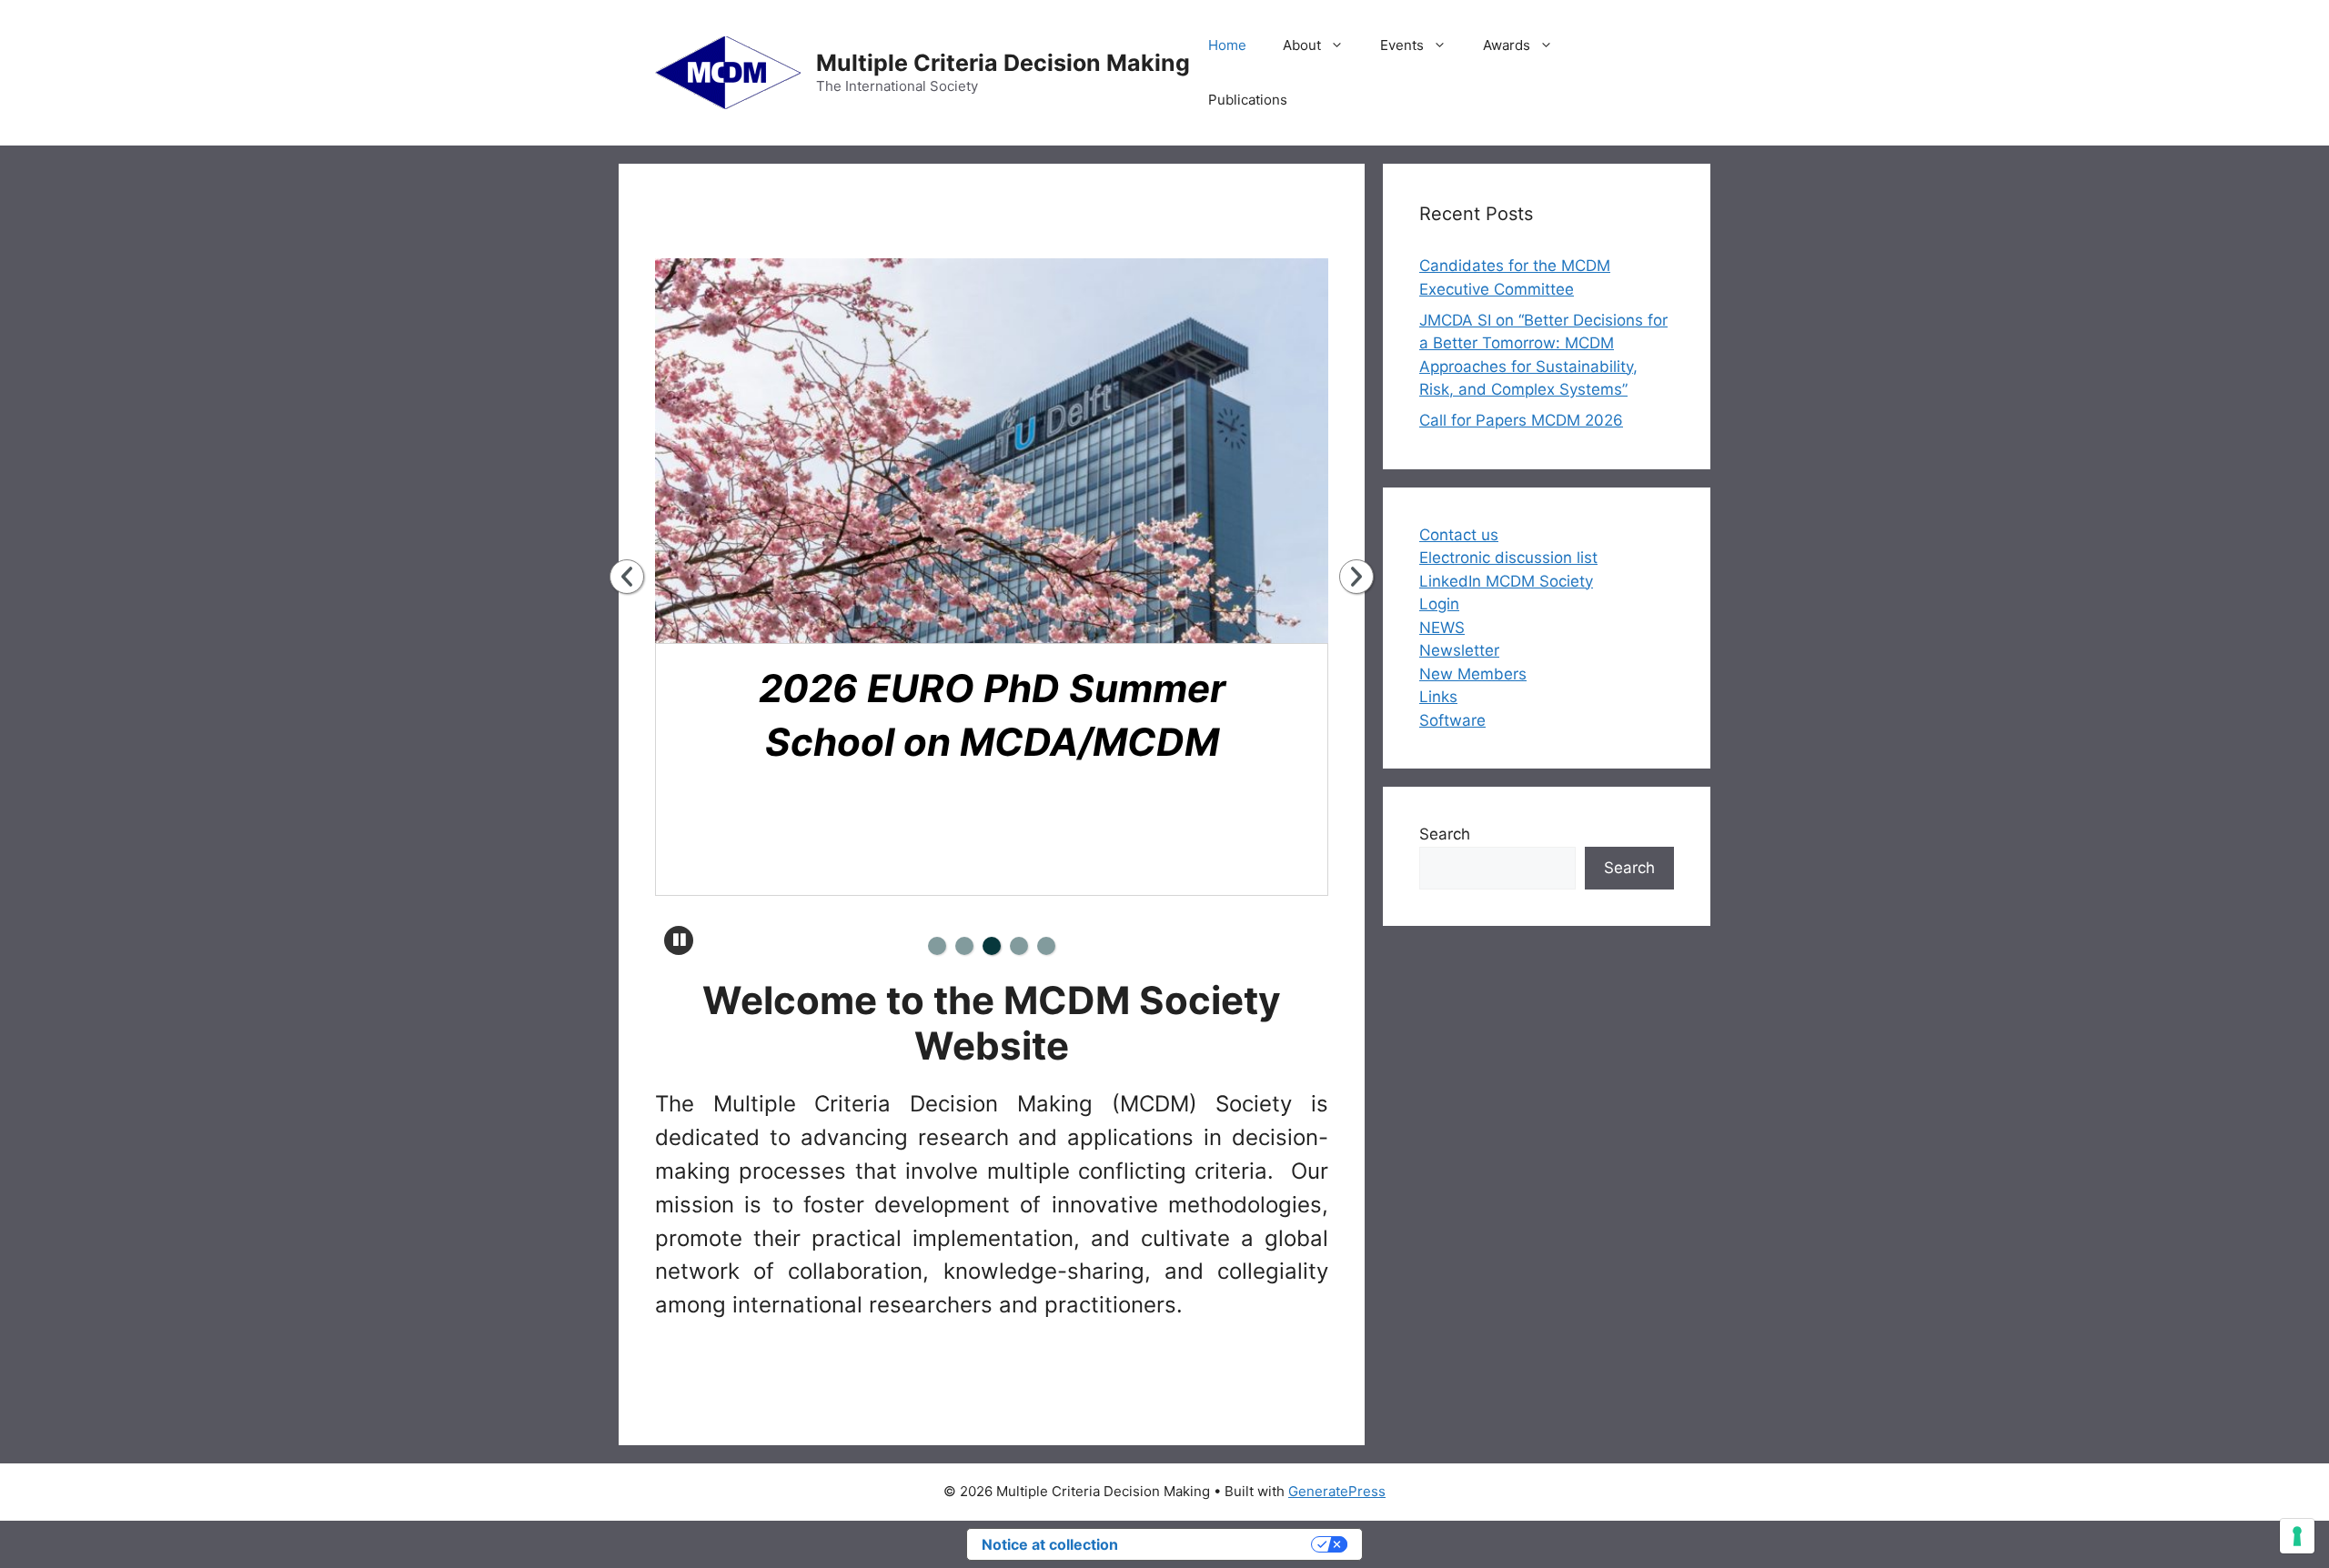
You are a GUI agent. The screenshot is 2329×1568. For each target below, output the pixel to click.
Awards (1507, 45)
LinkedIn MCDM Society (1506, 581)
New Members (1473, 674)
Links (1438, 697)
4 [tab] (1019, 946)
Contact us (1459, 535)
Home (1227, 45)
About (1302, 45)
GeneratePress (1337, 1491)
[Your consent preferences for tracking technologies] (2297, 1536)
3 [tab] (992, 946)
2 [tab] (964, 946)
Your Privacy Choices (1224, 1544)
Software (1452, 720)
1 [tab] (937, 946)
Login (1439, 604)
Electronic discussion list (1508, 558)
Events (1402, 45)
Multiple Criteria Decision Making (1003, 63)
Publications (1248, 100)
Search (1445, 834)
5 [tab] (1046, 946)
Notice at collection (1050, 1544)
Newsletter (1459, 650)
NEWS (1442, 628)
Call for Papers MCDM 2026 (1521, 420)
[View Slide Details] (1003, 451)
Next (1356, 577)
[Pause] (679, 940)
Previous (627, 577)
